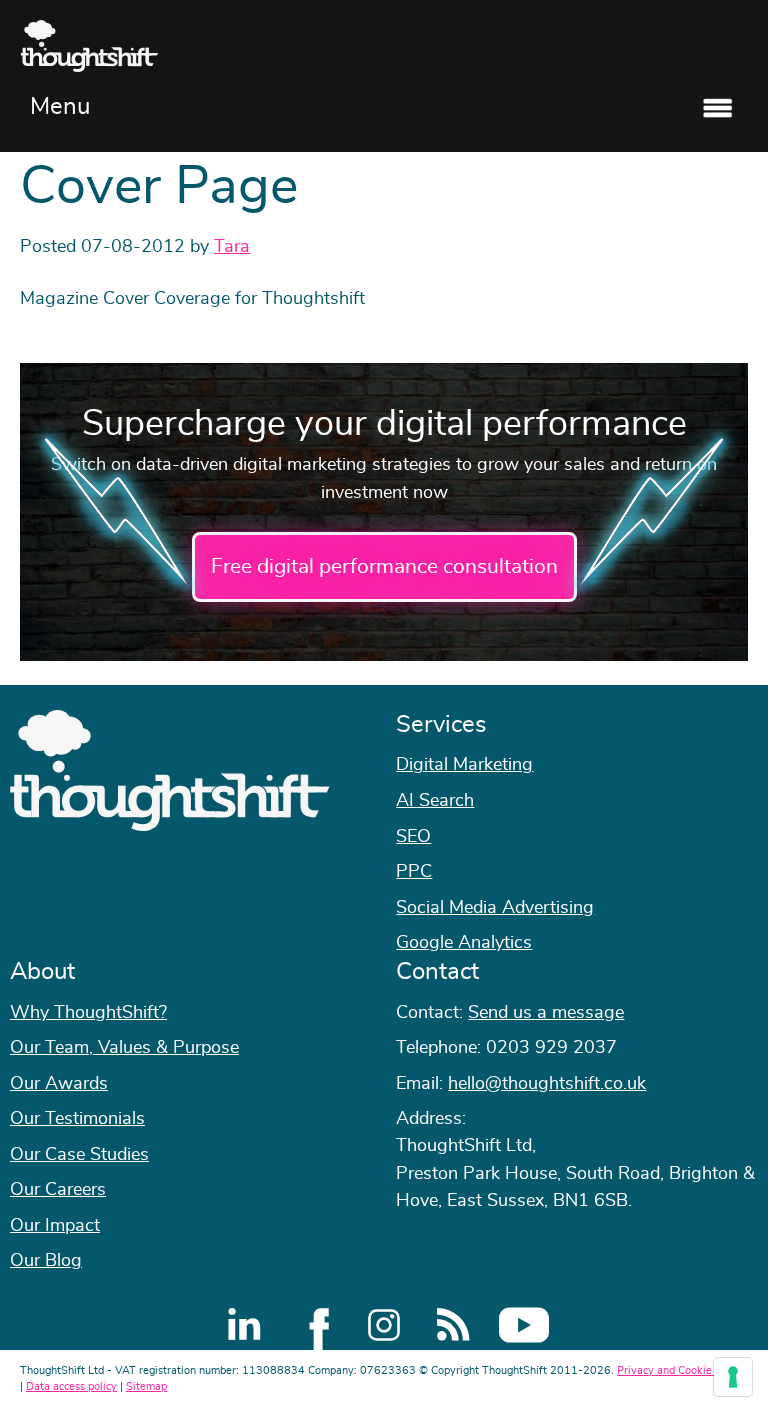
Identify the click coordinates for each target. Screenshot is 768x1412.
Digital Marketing (464, 765)
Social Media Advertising (495, 908)
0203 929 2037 (551, 1048)
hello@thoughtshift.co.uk (547, 1084)
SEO (413, 837)
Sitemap (146, 1386)
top (743, 706)
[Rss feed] (454, 1325)
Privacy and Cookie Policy (681, 1370)
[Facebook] (314, 1325)
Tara (232, 247)
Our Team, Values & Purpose (124, 1048)
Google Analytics (464, 943)
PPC (414, 872)
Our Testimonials (77, 1119)
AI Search (435, 801)
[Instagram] (384, 1325)
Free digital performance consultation (384, 566)
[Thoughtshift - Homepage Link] (384, 46)
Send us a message (546, 1013)
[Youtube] (524, 1325)
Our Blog (46, 1261)
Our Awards (59, 1084)
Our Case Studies (79, 1155)
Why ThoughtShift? (88, 1013)
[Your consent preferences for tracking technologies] (733, 1377)
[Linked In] (244, 1325)
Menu (60, 107)
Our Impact (55, 1226)
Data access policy (71, 1386)
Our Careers (58, 1190)
